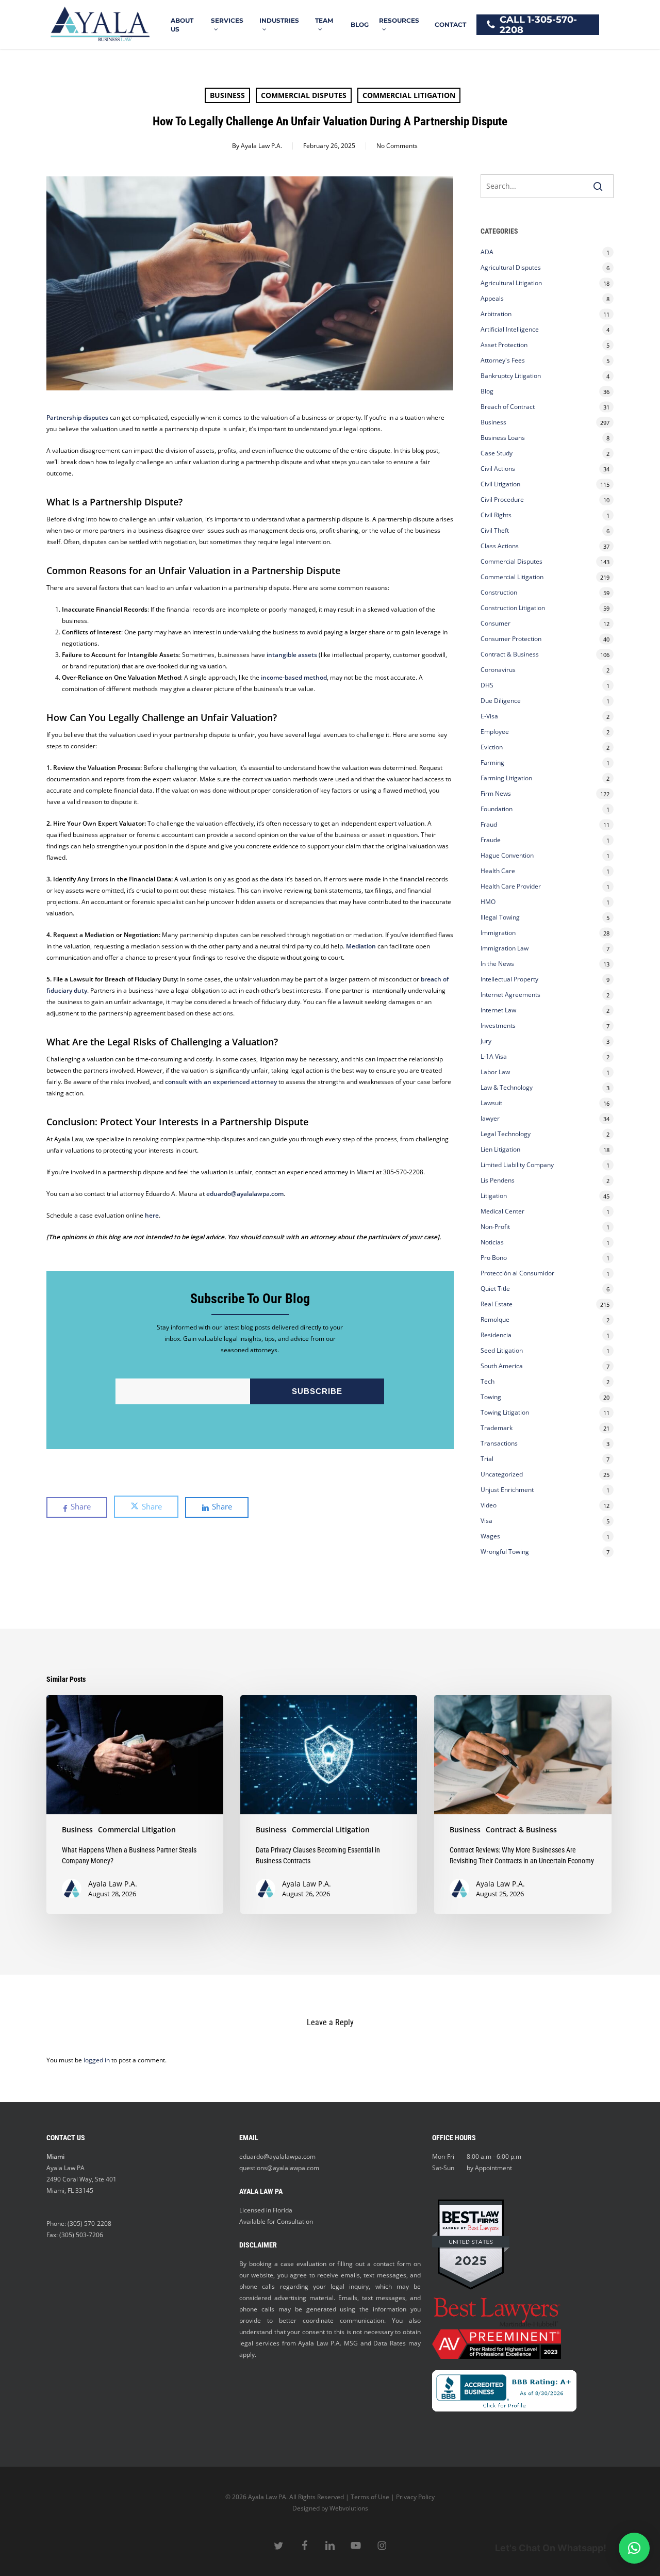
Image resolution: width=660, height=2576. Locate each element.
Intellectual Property (509, 979)
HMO (488, 902)
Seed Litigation (502, 1350)
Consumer (496, 623)
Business (227, 95)
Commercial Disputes (304, 95)
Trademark (497, 1428)
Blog (487, 391)
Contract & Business (510, 654)
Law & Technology (507, 1087)
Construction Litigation (513, 608)
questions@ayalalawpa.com (279, 2168)
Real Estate (497, 1304)
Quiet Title (495, 1289)
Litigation (494, 1196)
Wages (490, 1536)
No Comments (397, 146)
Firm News (496, 793)
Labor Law (495, 1072)
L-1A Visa (494, 1056)
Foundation (497, 809)
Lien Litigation (500, 1149)
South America (502, 1366)
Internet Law (498, 1010)
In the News (497, 964)
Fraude (491, 840)
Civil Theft (495, 530)
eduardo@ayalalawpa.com (277, 2156)
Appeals (492, 298)
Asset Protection (504, 345)
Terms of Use (370, 2497)
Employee (495, 732)
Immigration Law (505, 948)
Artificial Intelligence (510, 329)
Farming (492, 762)
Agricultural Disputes (511, 267)
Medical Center (502, 1211)
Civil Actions (498, 469)
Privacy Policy (415, 2497)
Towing (491, 1397)
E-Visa (489, 716)
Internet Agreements (510, 995)
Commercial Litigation (409, 95)
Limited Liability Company (517, 1165)
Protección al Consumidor (517, 1273)
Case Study (497, 453)
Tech (488, 1381)
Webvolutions (349, 2508)
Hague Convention (507, 855)
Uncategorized (502, 1474)
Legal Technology (506, 1134)
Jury (486, 1041)
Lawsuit (491, 1103)
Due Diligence (501, 701)
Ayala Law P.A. (261, 146)
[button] (634, 2548)
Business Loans (503, 438)
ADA (487, 252)
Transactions (499, 1443)
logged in (97, 2060)
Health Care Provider (511, 886)
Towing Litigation (505, 1412)
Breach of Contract (508, 407)
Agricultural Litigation (511, 283)
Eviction (492, 747)
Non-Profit (495, 1227)
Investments (498, 1026)
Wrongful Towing (505, 1552)
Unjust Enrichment (507, 1490)
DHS (487, 685)
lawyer (490, 1118)
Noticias (492, 1242)
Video (489, 1505)
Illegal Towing (500, 917)
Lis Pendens (498, 1180)
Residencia (496, 1335)
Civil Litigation (500, 484)
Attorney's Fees (503, 360)
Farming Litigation (506, 778)
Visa (486, 1521)
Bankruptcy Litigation (511, 376)
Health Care (498, 871)
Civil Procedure (502, 499)
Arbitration (496, 314)
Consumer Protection (511, 639)
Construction (499, 592)
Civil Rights (496, 515)
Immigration (498, 933)
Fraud (489, 824)
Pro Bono (494, 1258)
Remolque (495, 1319)
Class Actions (500, 546)
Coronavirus (498, 670)
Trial (487, 1459)
